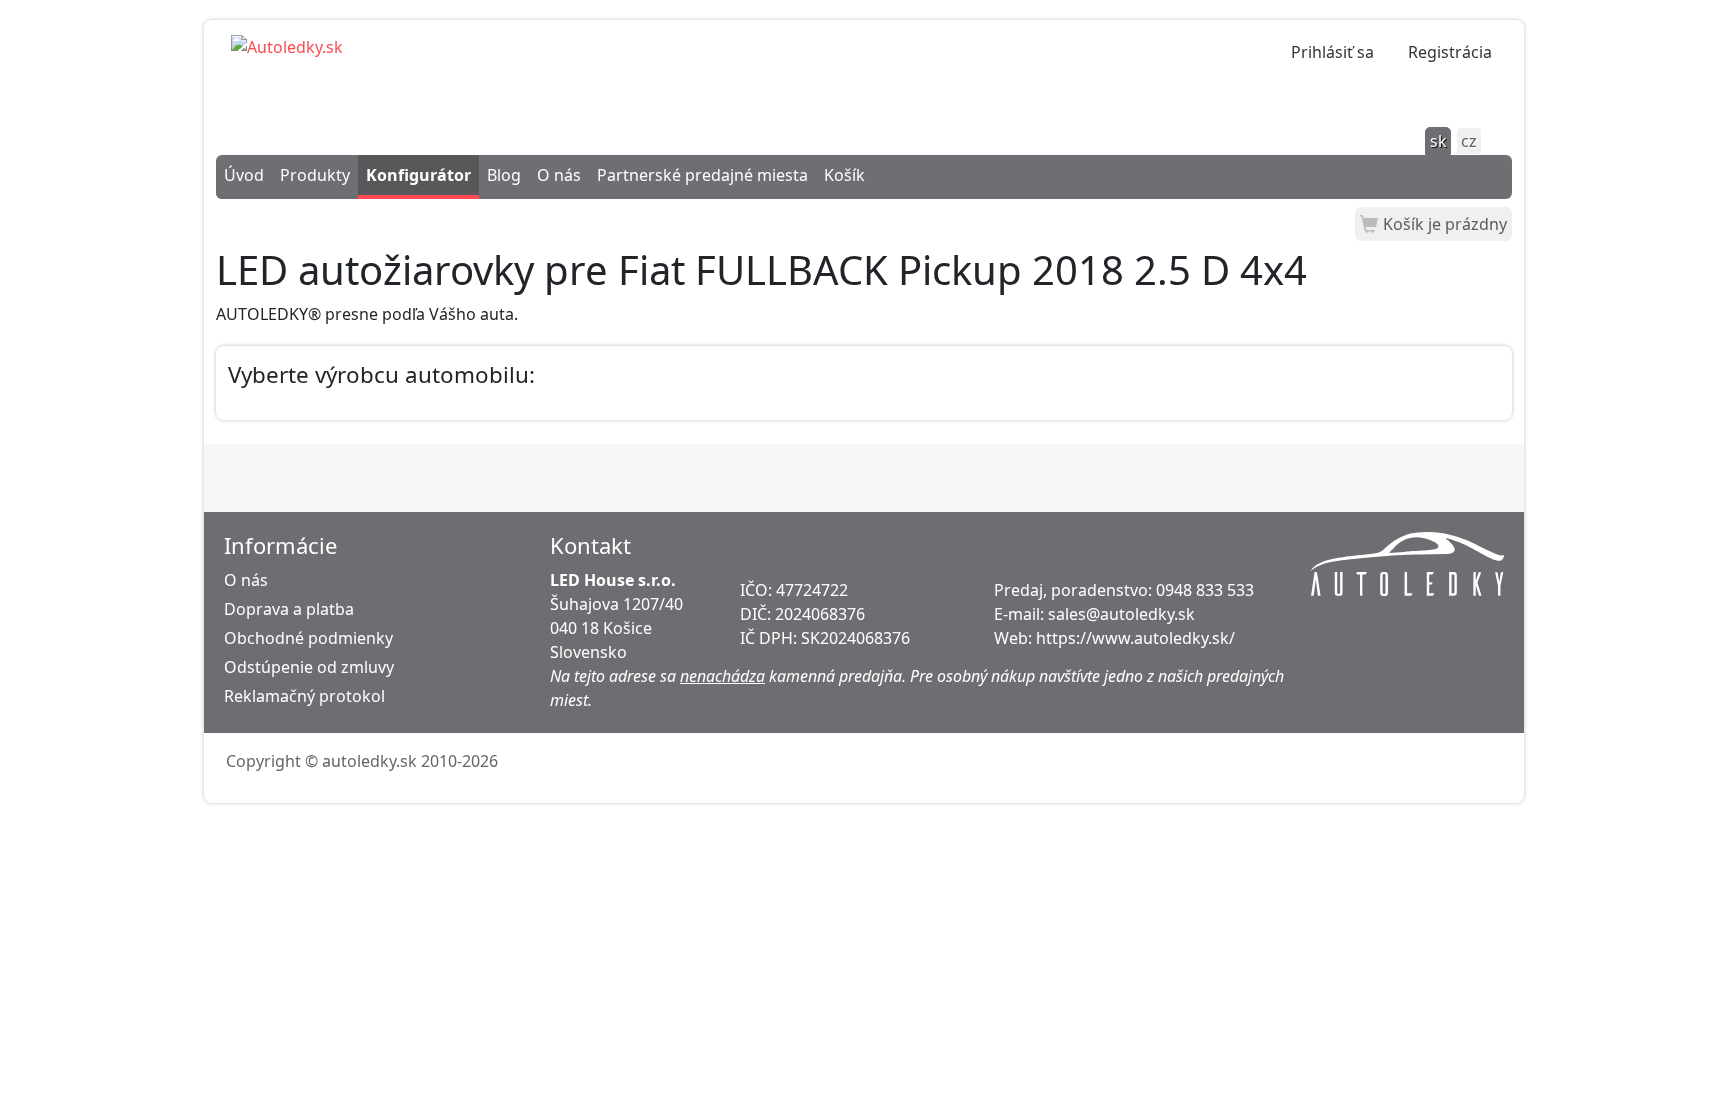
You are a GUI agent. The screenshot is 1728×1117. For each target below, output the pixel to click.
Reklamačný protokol (304, 696)
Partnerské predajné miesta (702, 175)
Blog (504, 175)
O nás (559, 175)
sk (1438, 141)
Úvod (244, 175)
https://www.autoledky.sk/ (1135, 638)
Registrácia (1450, 52)
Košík (844, 175)
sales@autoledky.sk (1121, 614)
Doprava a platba (289, 609)
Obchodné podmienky (308, 638)
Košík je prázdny (1445, 224)
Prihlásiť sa (1332, 52)
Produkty (315, 175)
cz (1469, 141)
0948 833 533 (1205, 590)
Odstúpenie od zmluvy (309, 667)
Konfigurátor (418, 175)
